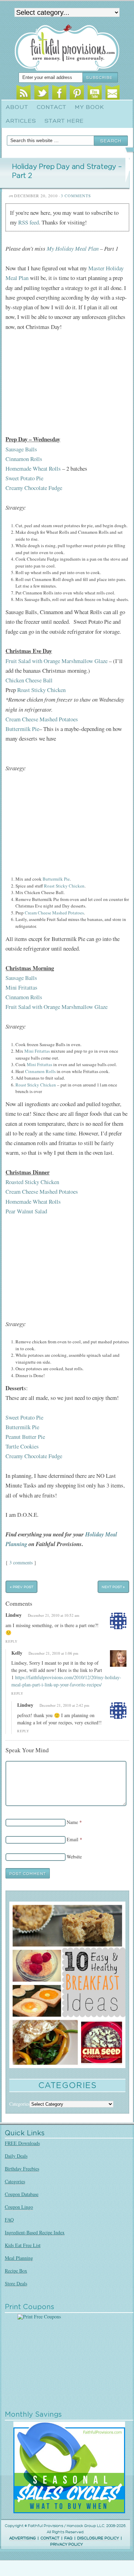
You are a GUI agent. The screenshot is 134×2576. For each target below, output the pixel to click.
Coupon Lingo (19, 2207)
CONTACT (50, 2538)
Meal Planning (19, 2258)
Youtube (95, 93)
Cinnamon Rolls (24, 459)
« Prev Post (22, 1587)
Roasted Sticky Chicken (32, 1182)
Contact (52, 107)
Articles (21, 121)
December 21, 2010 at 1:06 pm (53, 1653)
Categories (15, 2181)
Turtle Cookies (22, 1446)
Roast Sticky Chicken (41, 690)
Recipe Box (16, 2271)
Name (72, 1822)
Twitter (41, 93)
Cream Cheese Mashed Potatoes (42, 719)
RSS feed (29, 222)
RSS (24, 93)
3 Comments (76, 196)
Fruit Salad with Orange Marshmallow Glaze (57, 661)
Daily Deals (16, 2156)
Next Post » (113, 1587)
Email (113, 93)
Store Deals (16, 2283)
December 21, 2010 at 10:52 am (54, 1615)
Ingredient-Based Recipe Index (35, 2232)
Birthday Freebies (22, 2169)
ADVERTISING (23, 2538)
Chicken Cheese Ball (29, 680)
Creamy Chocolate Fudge (34, 488)
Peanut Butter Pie (25, 1437)
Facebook (59, 93)
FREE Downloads (22, 2143)
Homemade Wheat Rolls (33, 468)
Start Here (64, 121)
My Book (90, 107)
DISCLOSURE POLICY (98, 2538)
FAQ (9, 2220)
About (17, 107)
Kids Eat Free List (23, 2245)
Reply (12, 1641)
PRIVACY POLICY (66, 2544)
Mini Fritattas (21, 987)
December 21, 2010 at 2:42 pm (64, 1705)
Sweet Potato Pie (24, 478)
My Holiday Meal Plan (73, 248)
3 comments (21, 1562)
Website (74, 1857)
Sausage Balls (21, 449)
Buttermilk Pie (22, 729)
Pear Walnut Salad (26, 1211)
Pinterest (77, 93)
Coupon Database (22, 2194)
